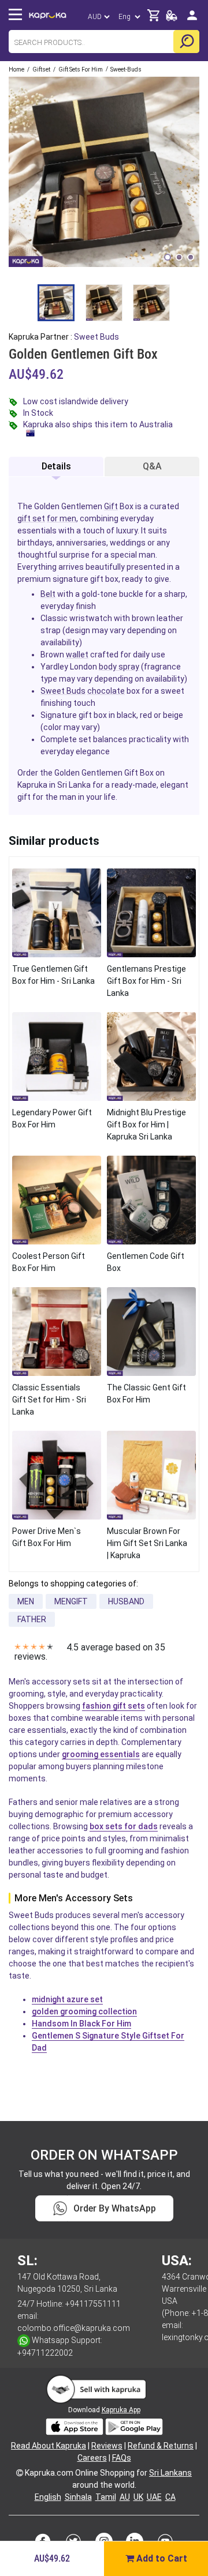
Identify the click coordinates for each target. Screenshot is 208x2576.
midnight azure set (67, 1999)
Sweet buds (96, 337)
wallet (77, 655)
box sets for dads (124, 1826)
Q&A (152, 466)
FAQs (122, 2458)
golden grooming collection (84, 2011)
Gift (111, 506)
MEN (26, 1601)
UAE (154, 2497)
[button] (168, 257)
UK (138, 2497)
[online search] (186, 42)
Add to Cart (161, 2558)
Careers (92, 2458)
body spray (119, 667)
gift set (31, 518)
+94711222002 (45, 2353)
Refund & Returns (161, 2446)
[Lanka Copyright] (20, 2473)
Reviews (107, 2446)
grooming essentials (101, 1754)
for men (62, 518)
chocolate (106, 691)
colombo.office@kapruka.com (74, 2328)
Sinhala (78, 2497)
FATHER (32, 1619)
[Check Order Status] (172, 19)
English (48, 2497)
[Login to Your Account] (192, 20)
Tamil (106, 2497)
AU (125, 2497)
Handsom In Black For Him (81, 2024)
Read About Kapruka (49, 2446)
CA (170, 2497)
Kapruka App (121, 2410)
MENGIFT (71, 1601)
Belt (48, 594)
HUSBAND (126, 1601)
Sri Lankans (170, 2473)
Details (56, 466)
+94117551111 (93, 2304)
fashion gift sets (114, 1706)
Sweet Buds (63, 691)
